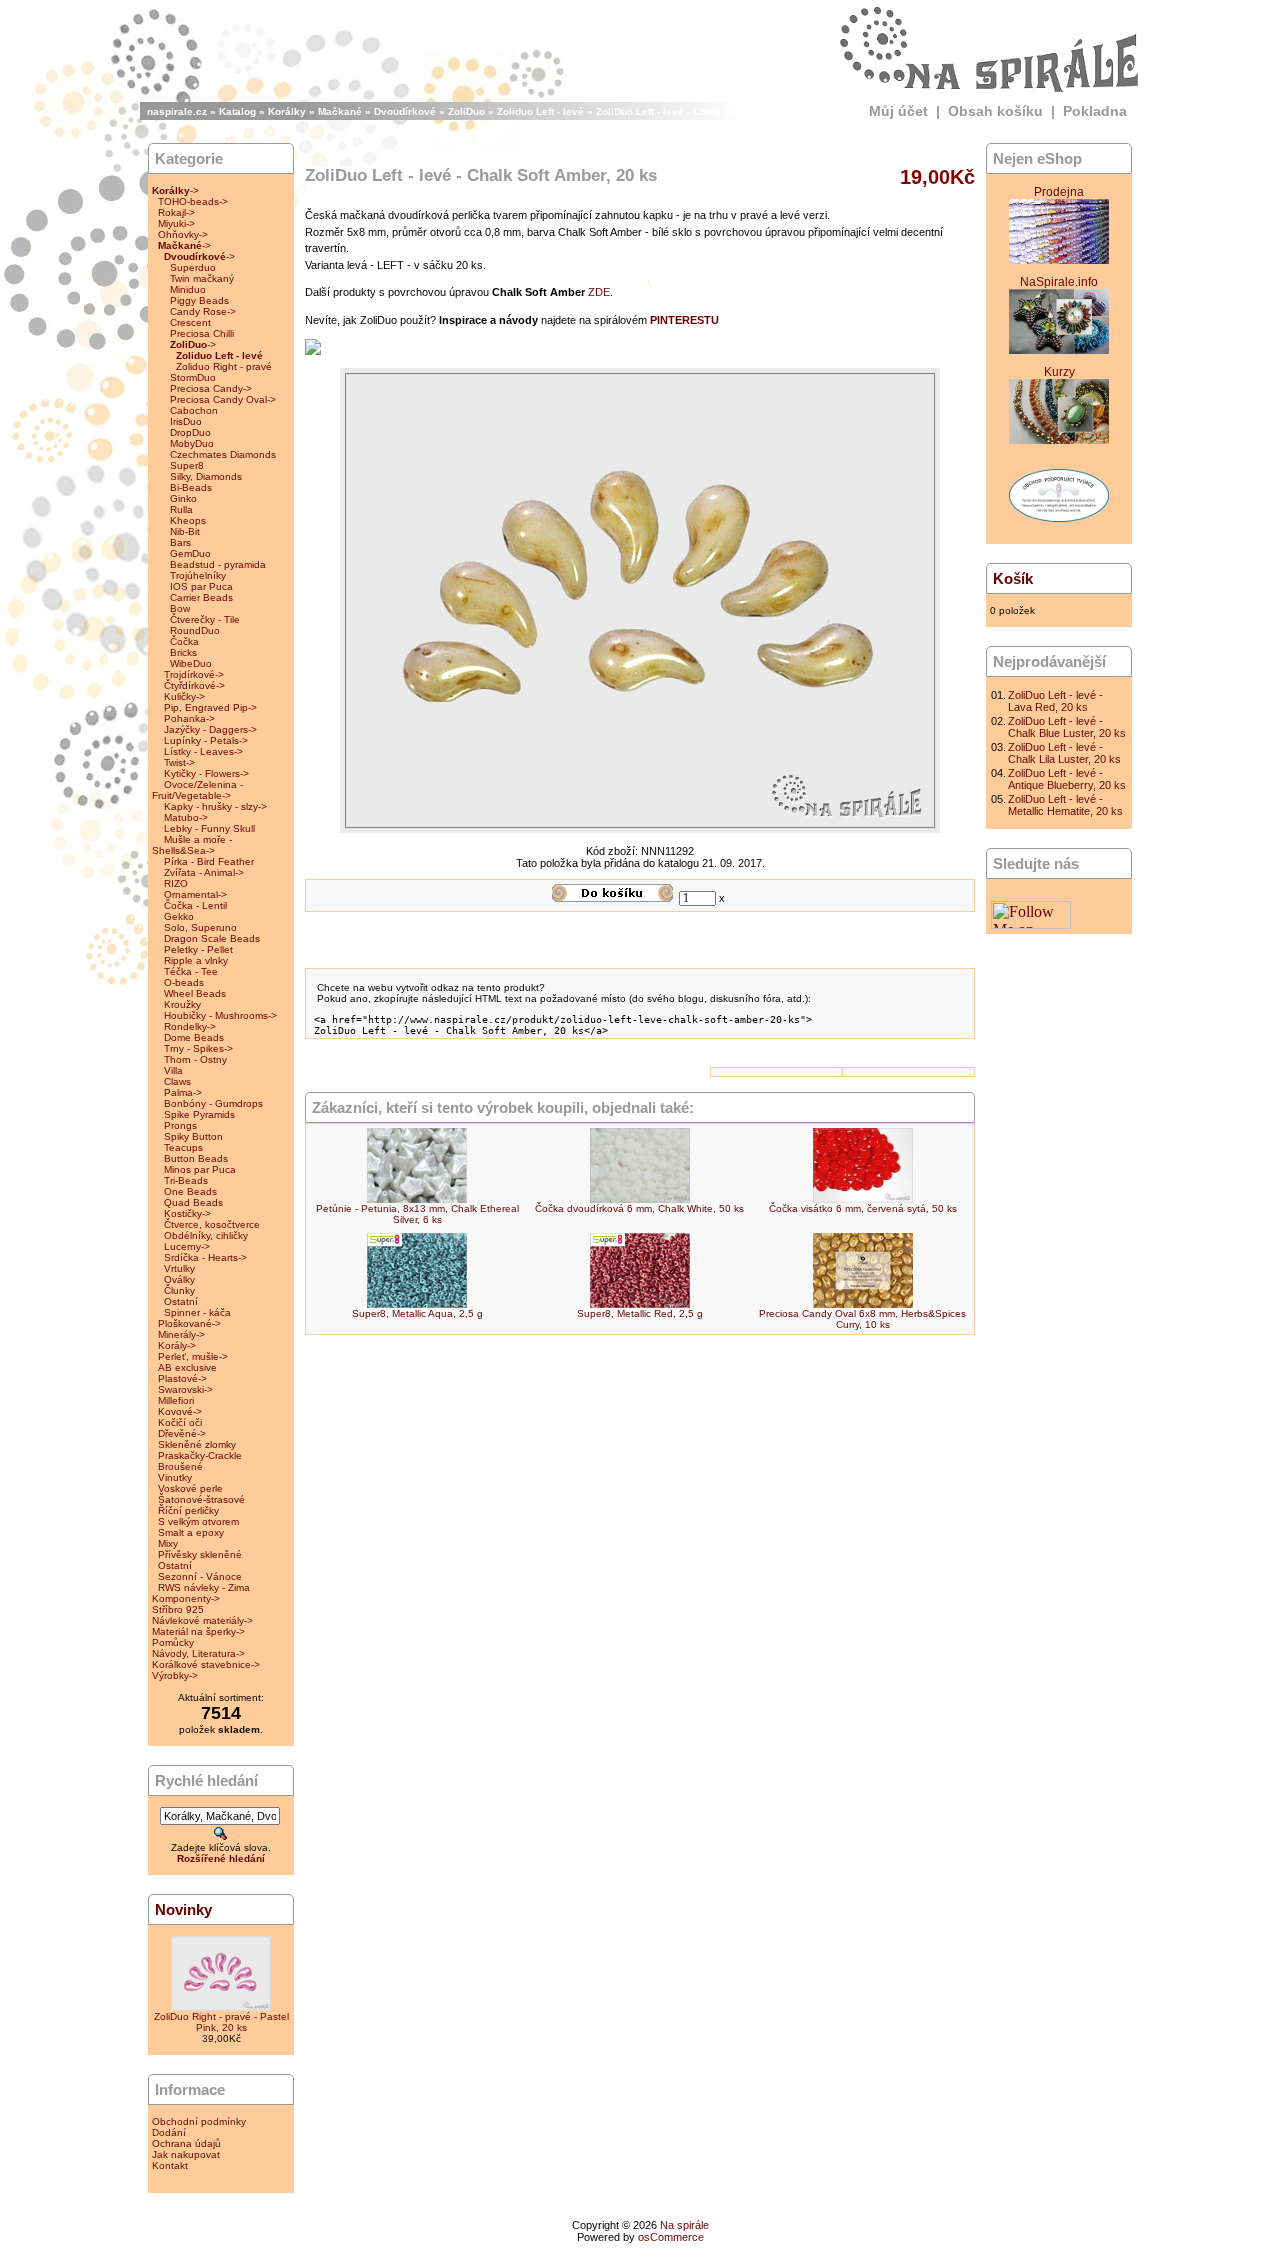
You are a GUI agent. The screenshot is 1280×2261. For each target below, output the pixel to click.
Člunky (179, 1290)
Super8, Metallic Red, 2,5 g (640, 1313)
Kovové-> (180, 1411)
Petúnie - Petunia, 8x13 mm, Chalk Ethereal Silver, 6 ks (417, 1214)
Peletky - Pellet (198, 949)
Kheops (188, 520)
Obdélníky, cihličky (206, 1235)
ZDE (599, 292)
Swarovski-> (185, 1389)
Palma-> (183, 1092)
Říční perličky (188, 1510)
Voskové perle (190, 1488)
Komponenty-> (186, 1598)
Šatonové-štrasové (201, 1499)
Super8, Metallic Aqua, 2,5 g (417, 1313)
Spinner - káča (197, 1312)
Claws (177, 1081)
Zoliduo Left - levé (540, 111)
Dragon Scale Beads (212, 938)
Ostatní (181, 1301)
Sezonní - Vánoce (200, 1576)
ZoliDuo (466, 111)
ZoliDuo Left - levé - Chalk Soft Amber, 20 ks (703, 111)
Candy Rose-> (203, 311)
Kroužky (182, 1004)
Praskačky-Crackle (200, 1455)
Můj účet (898, 111)
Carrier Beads (201, 597)
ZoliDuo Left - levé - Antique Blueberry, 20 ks (1067, 779)
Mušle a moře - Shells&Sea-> (192, 845)
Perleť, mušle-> (193, 1356)
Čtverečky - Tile (205, 619)
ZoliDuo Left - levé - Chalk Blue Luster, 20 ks (1067, 727)
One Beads (190, 1191)
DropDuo (190, 432)
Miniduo (188, 289)
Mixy (168, 1543)
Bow (180, 608)
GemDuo (190, 553)
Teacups (183, 1147)
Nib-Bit (185, 531)
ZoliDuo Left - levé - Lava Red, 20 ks (1055, 701)
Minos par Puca (200, 1169)
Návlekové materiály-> (202, 1620)
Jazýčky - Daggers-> (210, 729)
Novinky (183, 1909)
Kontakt (170, 2165)
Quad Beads (193, 1202)
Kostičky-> (187, 1213)
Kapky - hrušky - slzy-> (215, 806)
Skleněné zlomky (197, 1444)
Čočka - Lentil (195, 905)
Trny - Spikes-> (198, 1048)
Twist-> (179, 762)
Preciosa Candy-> (211, 388)
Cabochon (194, 410)
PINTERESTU (684, 320)
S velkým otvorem (198, 1521)
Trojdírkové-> (194, 674)
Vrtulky (179, 1268)
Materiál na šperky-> (198, 1631)
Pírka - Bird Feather (209, 861)
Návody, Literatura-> (198, 1653)
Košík (1013, 578)
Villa (173, 1070)
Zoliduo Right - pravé (224, 366)
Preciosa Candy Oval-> (223, 399)
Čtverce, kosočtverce (212, 1224)
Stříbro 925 (178, 1609)
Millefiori (176, 1400)
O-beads (184, 982)
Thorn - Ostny (195, 1059)
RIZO (176, 883)
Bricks (183, 652)
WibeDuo (191, 663)
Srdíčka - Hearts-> (205, 1257)
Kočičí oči (180, 1422)
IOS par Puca (201, 586)
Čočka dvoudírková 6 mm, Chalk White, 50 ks (639, 1208)
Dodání (169, 2132)
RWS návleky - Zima (204, 1587)
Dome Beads (194, 1037)
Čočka (184, 641)
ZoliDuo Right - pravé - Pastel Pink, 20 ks (221, 2022)
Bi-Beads (191, 487)
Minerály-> (181, 1334)
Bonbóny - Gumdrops (213, 1103)
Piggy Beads (199, 300)
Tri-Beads (186, 1180)
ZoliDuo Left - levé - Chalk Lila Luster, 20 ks (1064, 753)
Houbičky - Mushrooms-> (220, 1015)
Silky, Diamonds (206, 476)
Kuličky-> (184, 696)
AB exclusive (187, 1367)
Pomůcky (173, 1642)
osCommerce (671, 2237)
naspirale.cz (177, 111)
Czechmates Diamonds (223, 454)
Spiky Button (193, 1136)
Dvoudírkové (405, 111)
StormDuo (193, 377)
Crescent (190, 322)
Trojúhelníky (198, 575)
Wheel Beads (195, 993)
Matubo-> (186, 817)
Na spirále (684, 2225)
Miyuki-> (176, 223)
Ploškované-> (189, 1323)
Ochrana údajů (186, 2143)
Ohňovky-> (183, 234)
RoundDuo (195, 630)
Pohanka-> (189, 718)
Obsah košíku (995, 111)
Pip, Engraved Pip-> (210, 707)
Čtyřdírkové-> (194, 685)
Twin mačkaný (202, 278)
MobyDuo (192, 443)
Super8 (187, 465)
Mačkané (340, 111)
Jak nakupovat (186, 2154)
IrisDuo (186, 421)
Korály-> (177, 1345)
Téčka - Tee (191, 971)
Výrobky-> (175, 1675)
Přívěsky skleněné (200, 1554)
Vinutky (175, 1477)
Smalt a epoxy (191, 1532)
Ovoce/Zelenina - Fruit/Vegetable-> (197, 790)
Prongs (180, 1125)
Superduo (193, 267)
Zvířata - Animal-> (204, 872)
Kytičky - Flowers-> (206, 773)
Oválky (179, 1279)
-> (175, 190)
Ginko (183, 498)
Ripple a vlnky (196, 960)
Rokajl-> (176, 212)
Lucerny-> (187, 1246)
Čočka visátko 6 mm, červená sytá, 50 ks (863, 1208)
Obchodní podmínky (199, 2121)
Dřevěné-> (182, 1433)
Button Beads (196, 1158)
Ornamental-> (195, 894)
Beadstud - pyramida (218, 564)
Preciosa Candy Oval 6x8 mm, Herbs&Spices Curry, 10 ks (862, 1319)
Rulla (181, 509)
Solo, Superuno (200, 927)
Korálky (287, 111)
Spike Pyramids (199, 1114)
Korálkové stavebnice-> (206, 1664)
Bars (180, 542)
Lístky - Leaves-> (203, 751)
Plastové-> (182, 1378)
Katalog (237, 111)
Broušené (180, 1466)
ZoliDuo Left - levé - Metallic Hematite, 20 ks (1065, 805)
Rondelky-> (190, 1026)
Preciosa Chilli (202, 333)
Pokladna (1095, 111)
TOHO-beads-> (193, 201)
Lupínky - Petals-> (206, 740)
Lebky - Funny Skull (209, 828)
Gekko (179, 916)
